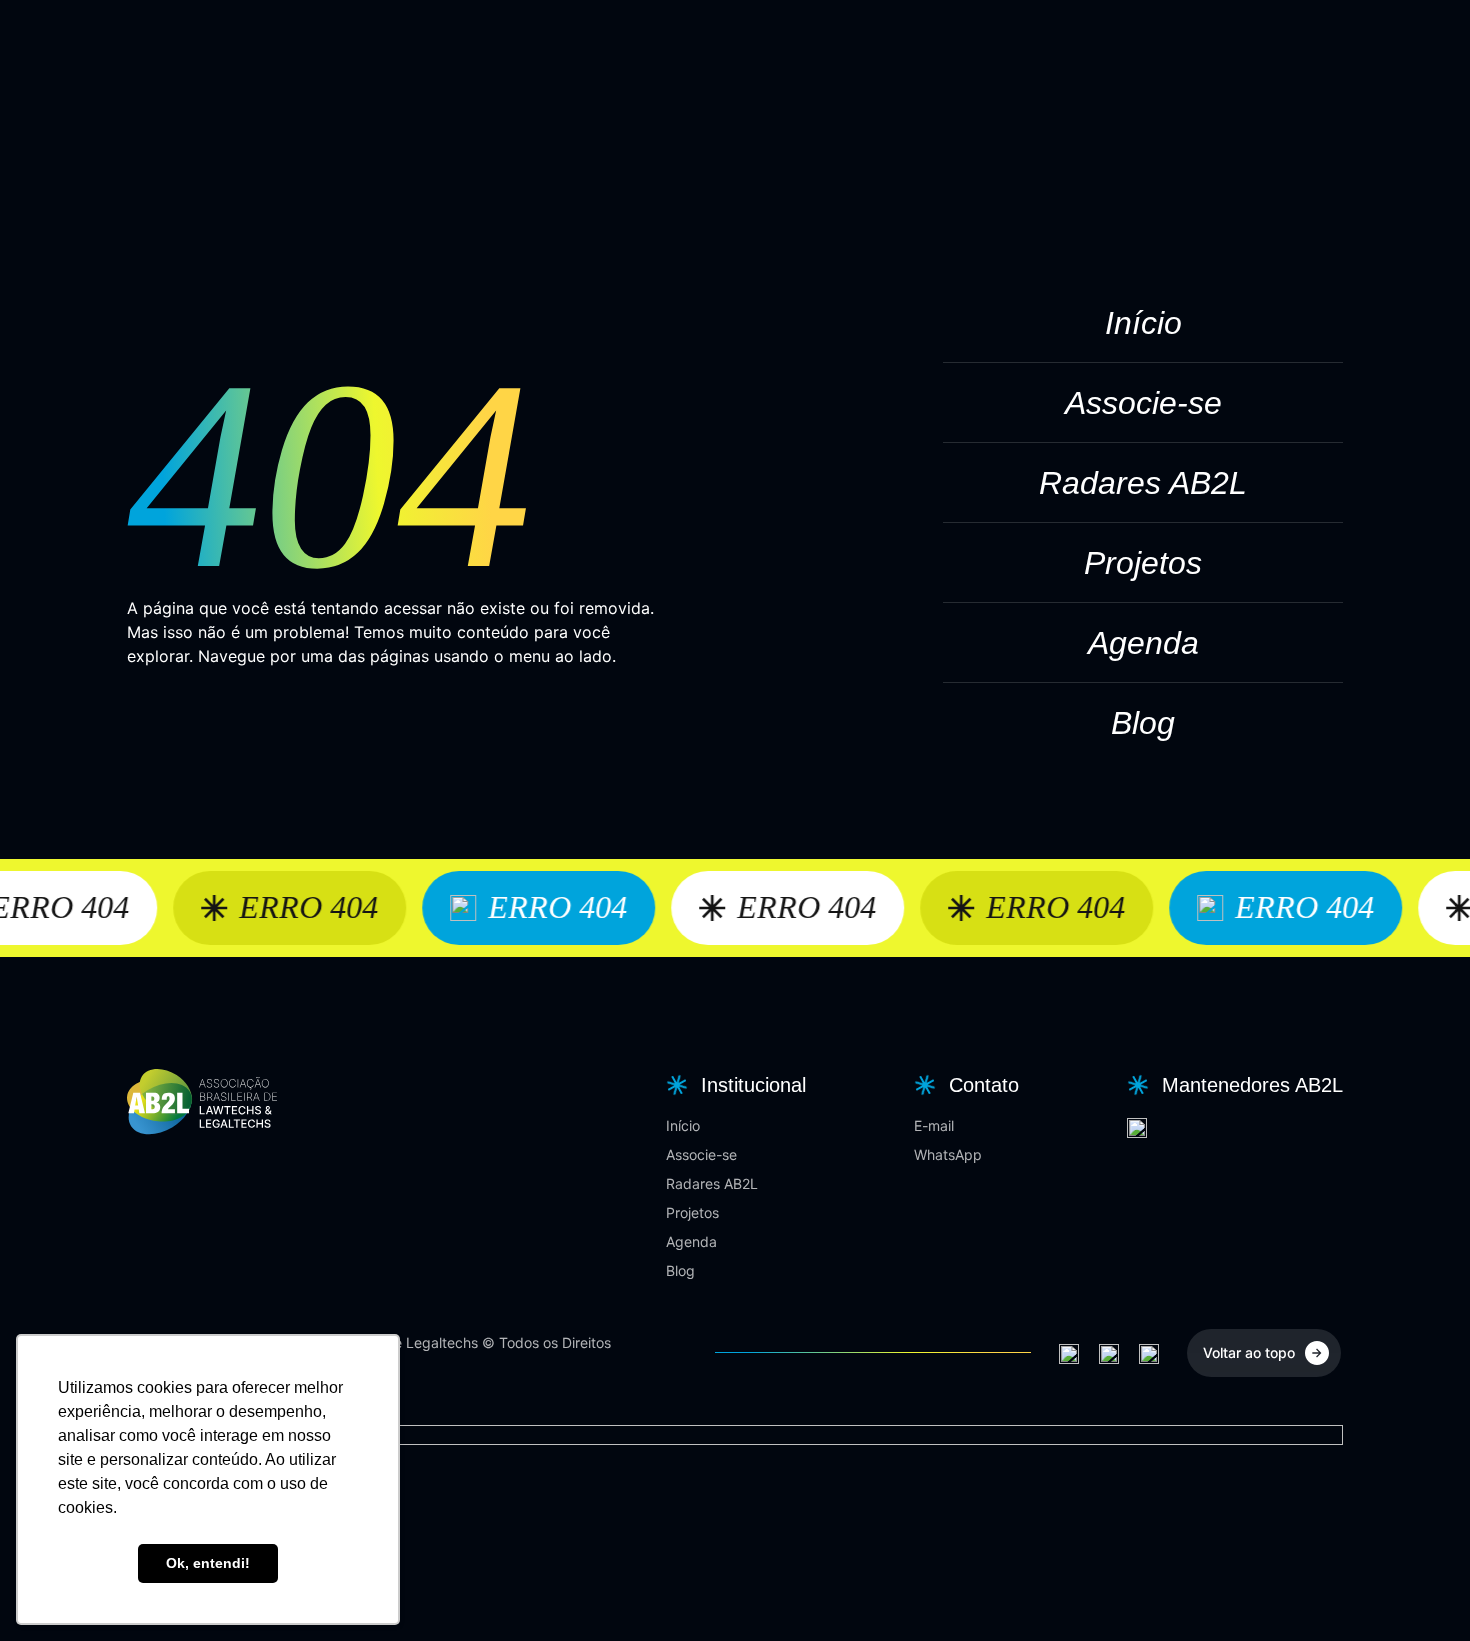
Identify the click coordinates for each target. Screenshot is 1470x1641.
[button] (733, 1085)
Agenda (1143, 643)
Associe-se (1143, 403)
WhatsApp (948, 1154)
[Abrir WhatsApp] (1420, 1590)
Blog (1143, 723)
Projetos (1143, 563)
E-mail (934, 1125)
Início (1143, 323)
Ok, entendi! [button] (208, 1563)
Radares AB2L (1143, 483)
